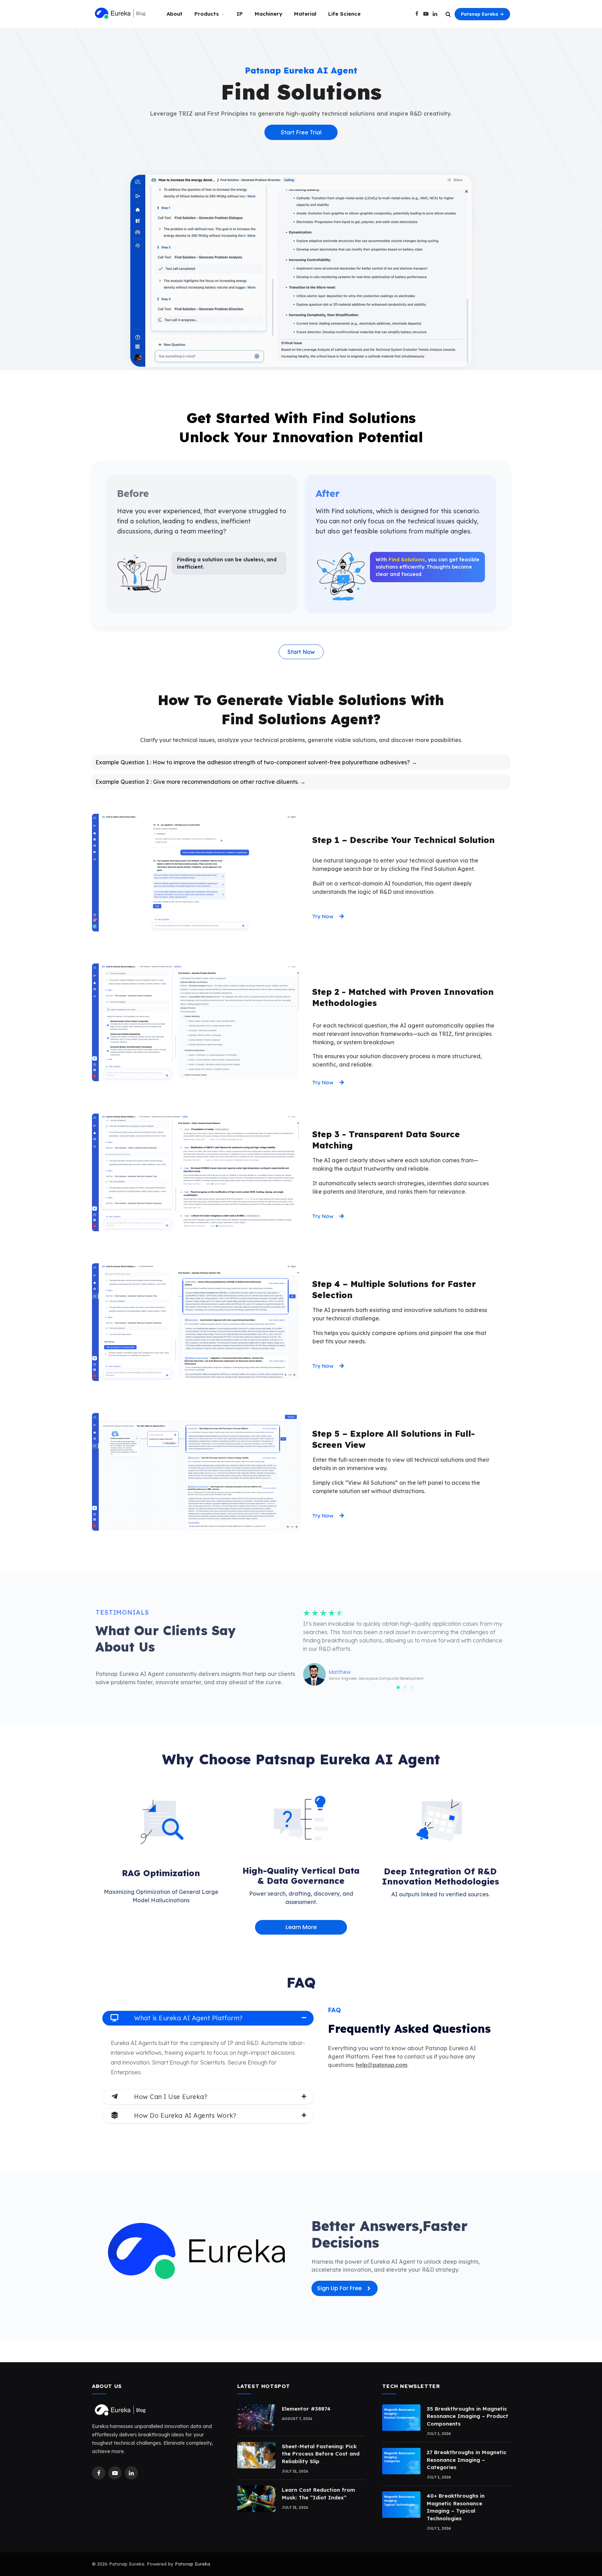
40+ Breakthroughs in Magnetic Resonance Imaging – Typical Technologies (456, 2507)
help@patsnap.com (381, 2065)
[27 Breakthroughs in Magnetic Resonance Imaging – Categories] (401, 2461)
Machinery (268, 14)
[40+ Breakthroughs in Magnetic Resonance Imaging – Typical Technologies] (401, 2505)
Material (305, 14)
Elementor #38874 (306, 2409)
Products (207, 14)
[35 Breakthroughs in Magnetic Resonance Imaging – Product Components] (401, 2418)
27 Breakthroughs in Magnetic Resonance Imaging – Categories (467, 2460)
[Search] (448, 14)
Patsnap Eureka (192, 2564)
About (175, 14)
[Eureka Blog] (120, 14)
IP (240, 14)
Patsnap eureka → (482, 14)
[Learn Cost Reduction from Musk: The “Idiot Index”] (256, 2499)
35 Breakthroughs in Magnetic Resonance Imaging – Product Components (468, 2416)
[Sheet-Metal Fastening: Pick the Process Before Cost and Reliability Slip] (256, 2455)
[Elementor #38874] (256, 2418)
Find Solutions (407, 560)
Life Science (344, 14)
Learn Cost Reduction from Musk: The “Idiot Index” (318, 2493)
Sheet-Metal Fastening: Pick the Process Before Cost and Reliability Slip (321, 2454)
